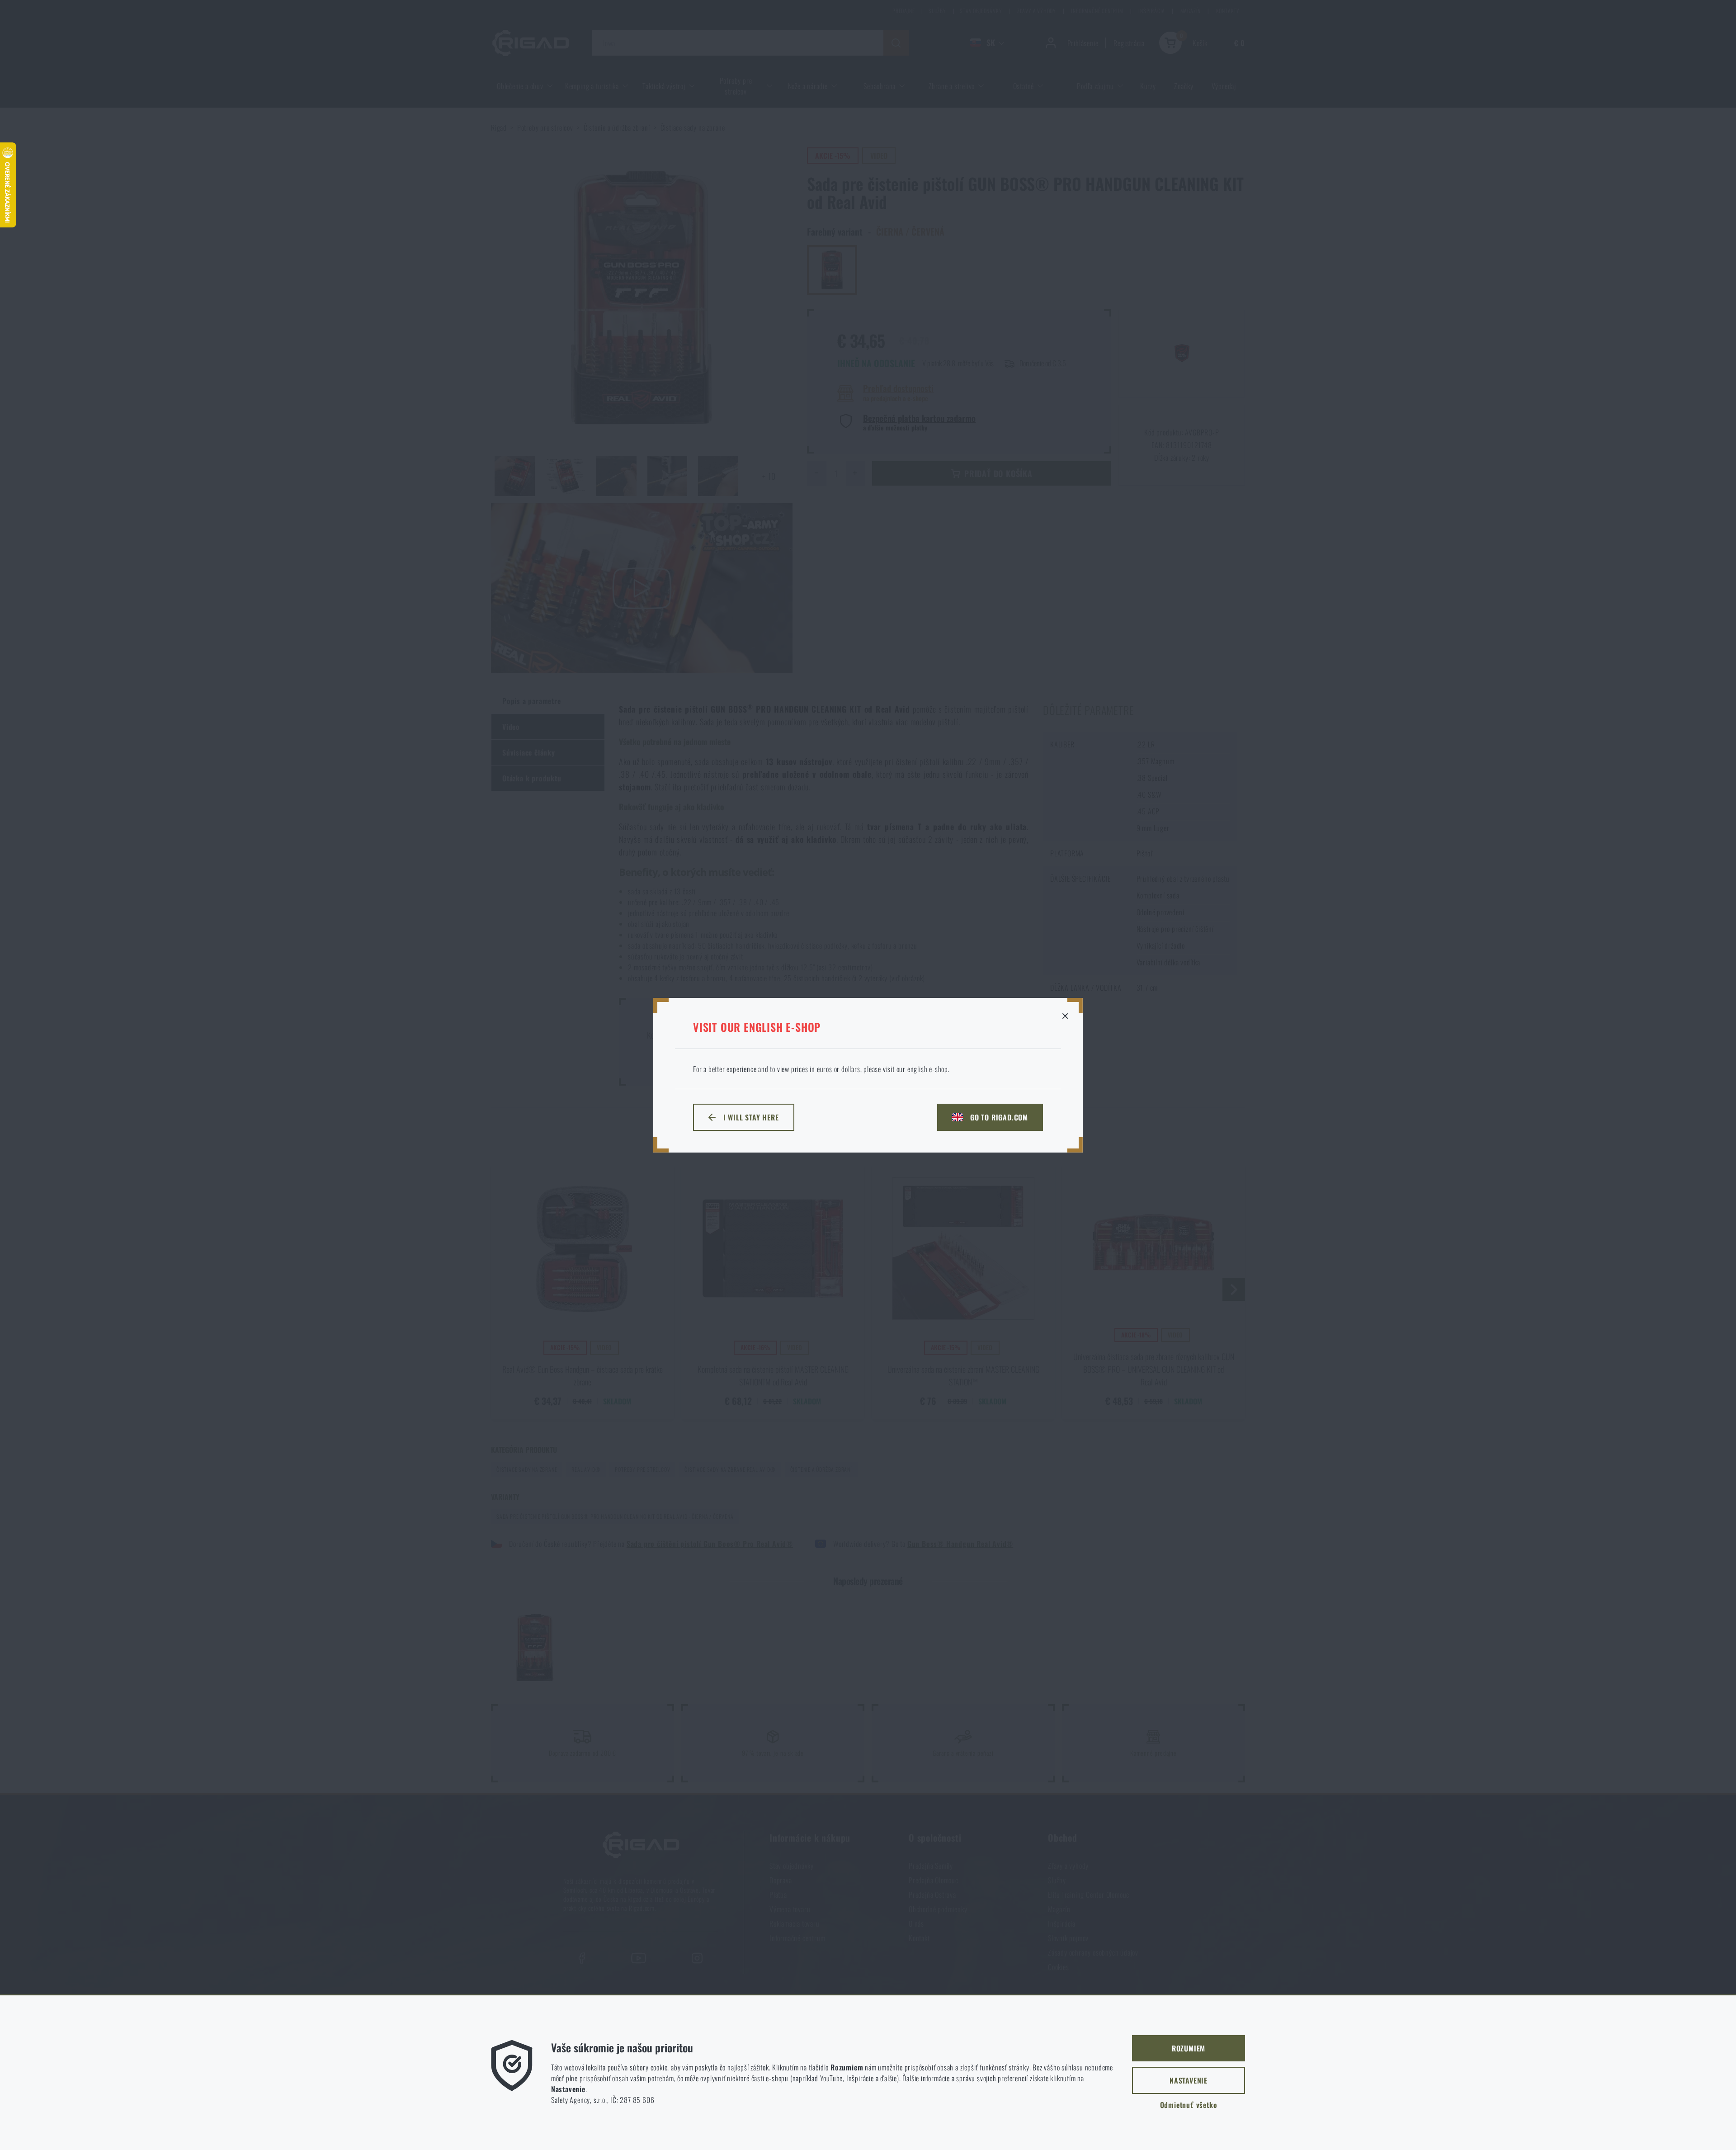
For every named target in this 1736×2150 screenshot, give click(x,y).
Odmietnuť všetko (1189, 2105)
